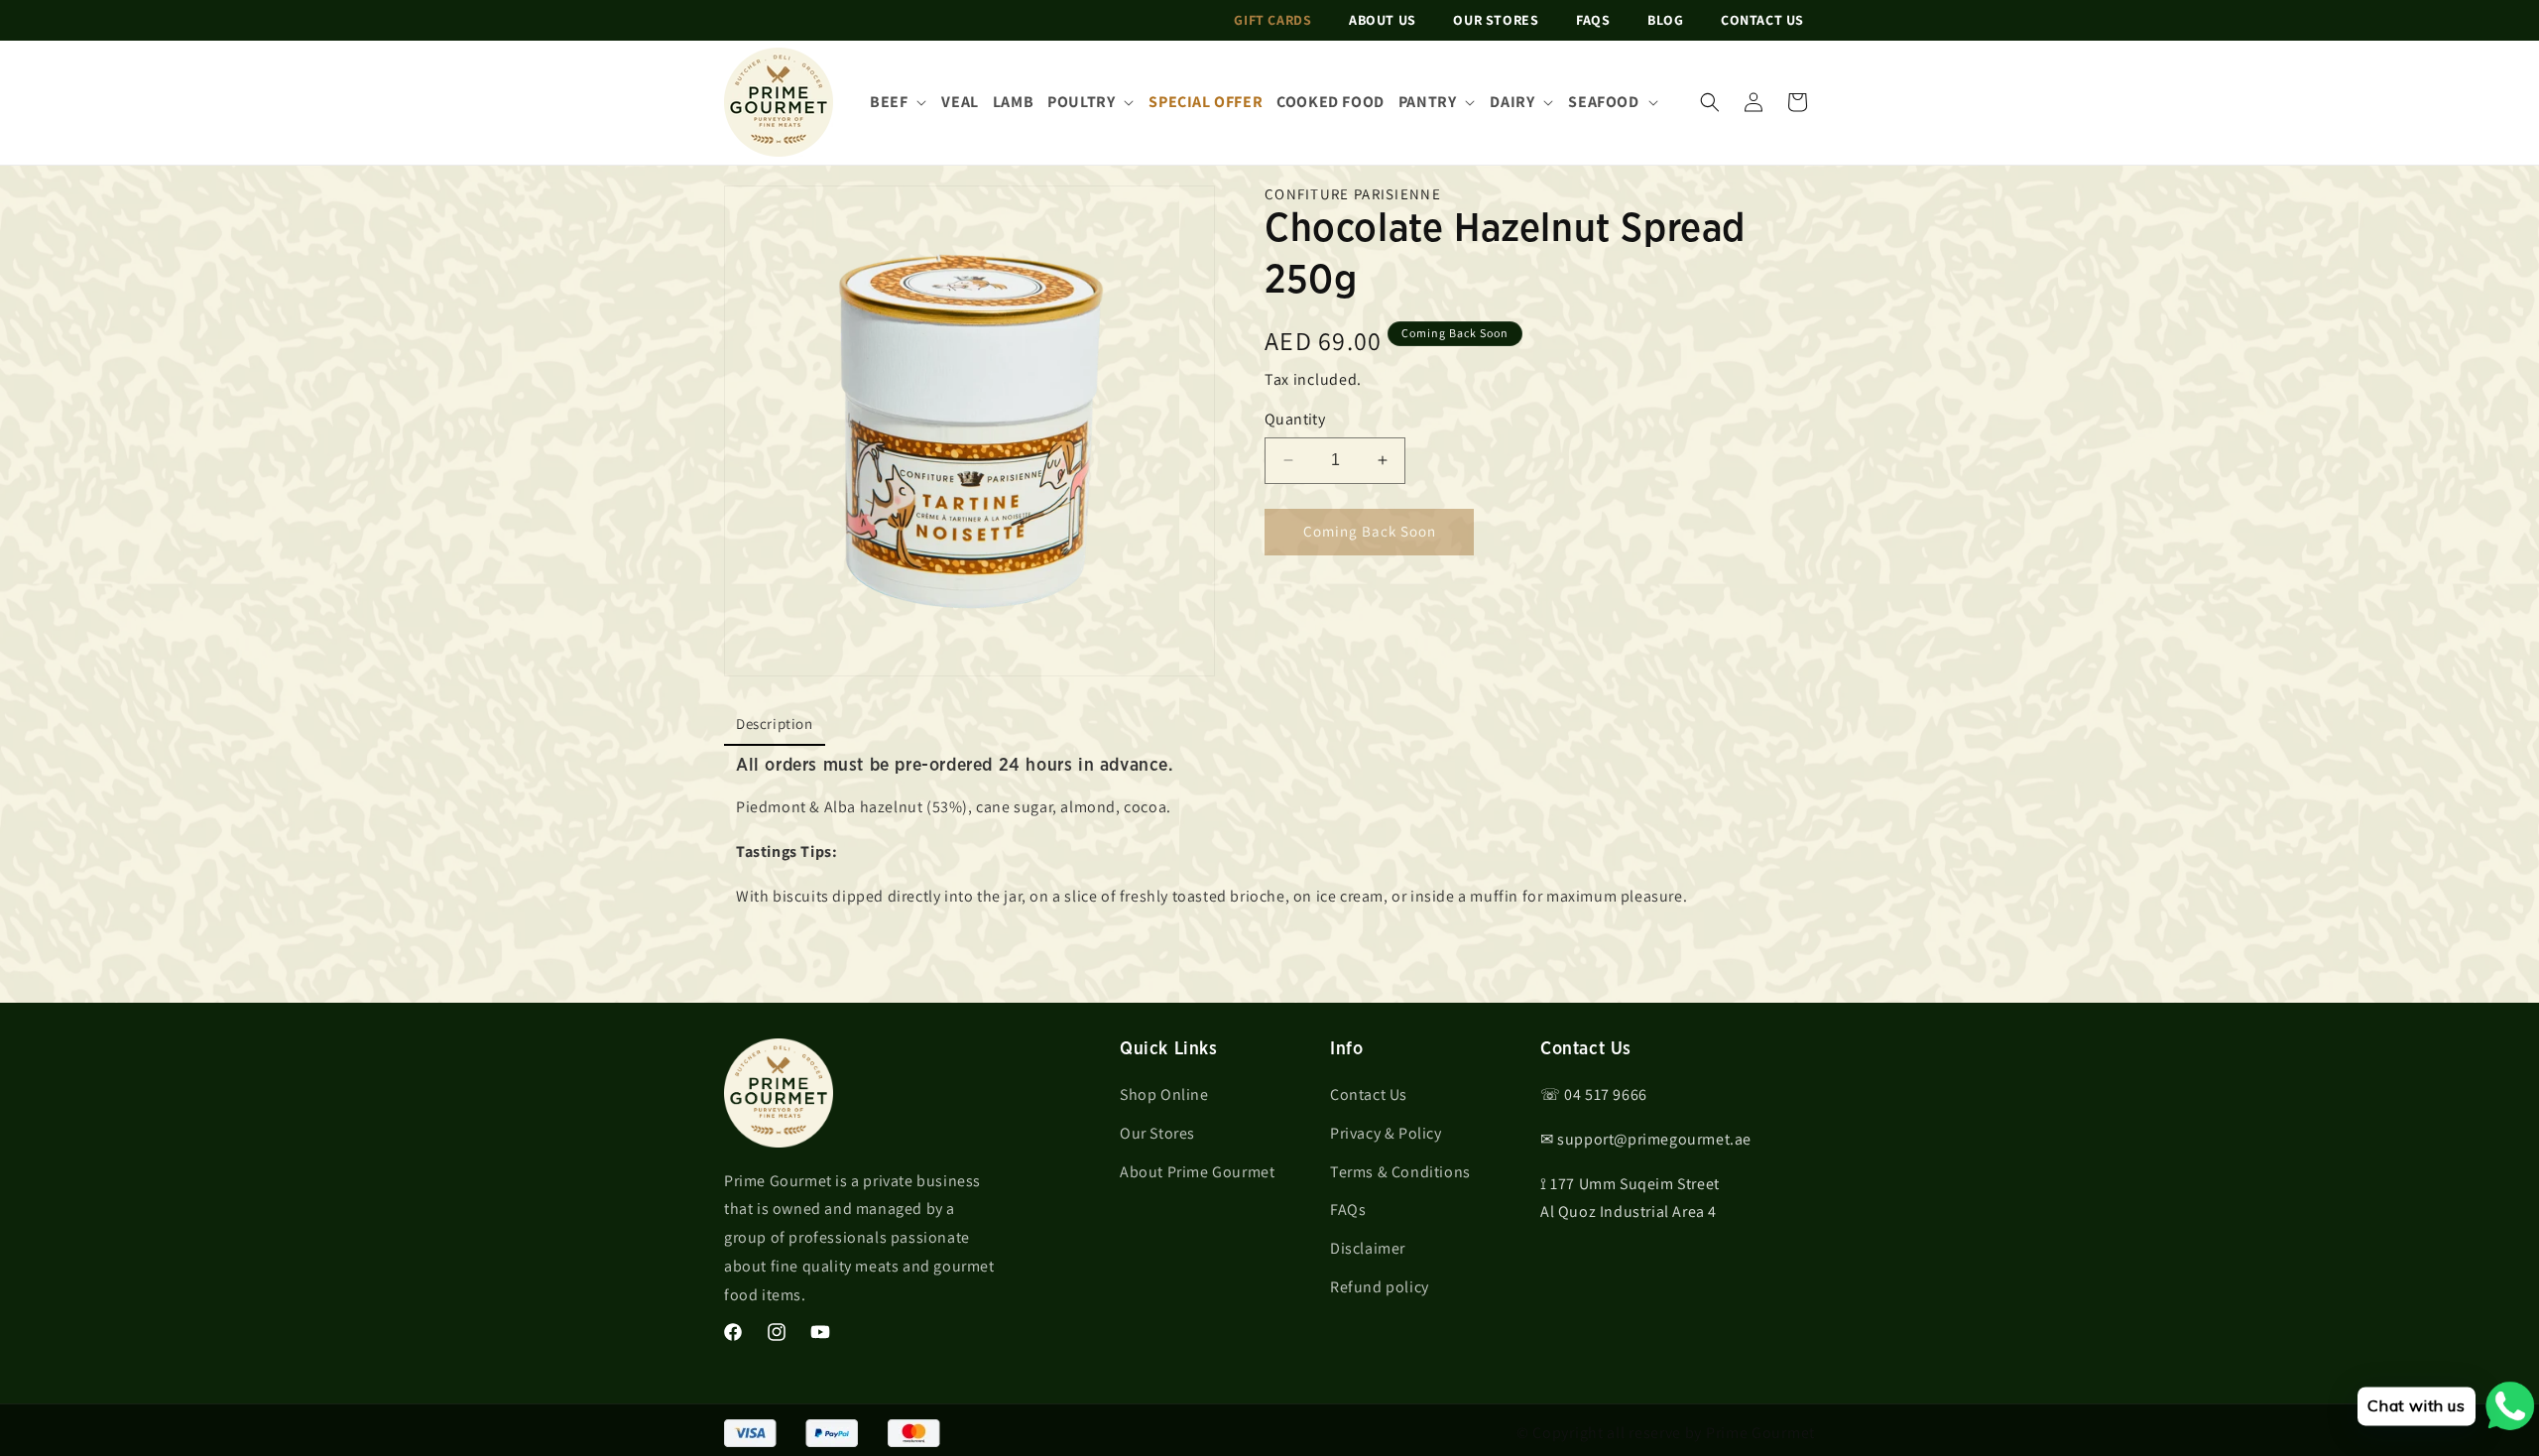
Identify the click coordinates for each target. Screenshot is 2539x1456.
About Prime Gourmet (1197, 1172)
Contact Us (1762, 20)
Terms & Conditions (1400, 1172)
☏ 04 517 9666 (1594, 1094)
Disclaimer (1368, 1248)
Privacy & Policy (1386, 1133)
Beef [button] (889, 102)
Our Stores (1496, 20)
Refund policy (1380, 1287)
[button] (1710, 102)
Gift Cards (1272, 20)
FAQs (1593, 20)
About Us (1383, 20)
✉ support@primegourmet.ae (1646, 1139)
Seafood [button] (1603, 102)
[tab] (775, 725)
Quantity (1295, 419)
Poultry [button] (1081, 102)
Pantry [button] (1428, 102)
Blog (1665, 20)
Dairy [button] (1512, 102)
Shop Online (1164, 1094)
